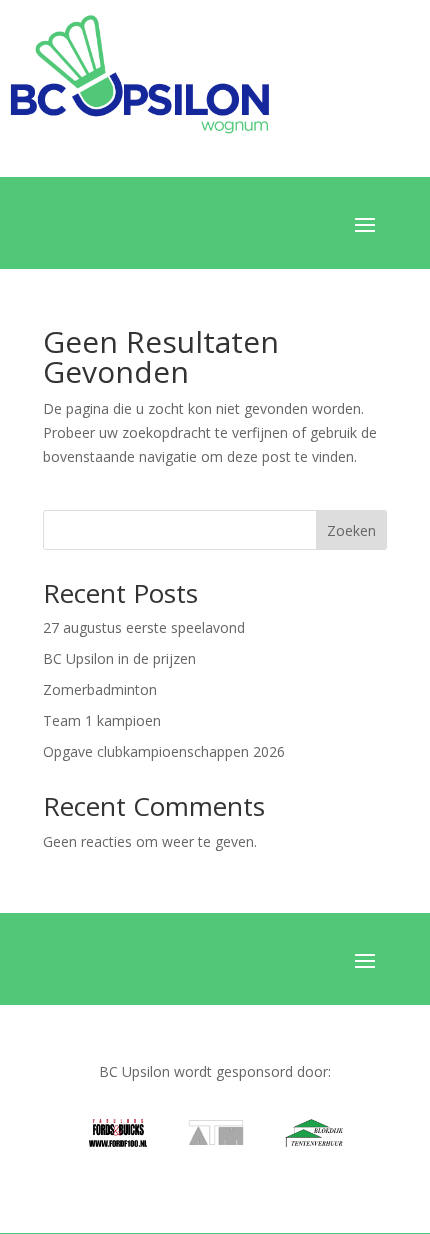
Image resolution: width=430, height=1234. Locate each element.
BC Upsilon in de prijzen (119, 658)
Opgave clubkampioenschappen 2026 (164, 751)
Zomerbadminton (100, 689)
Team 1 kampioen (102, 720)
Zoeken (351, 530)
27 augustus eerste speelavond (144, 627)
